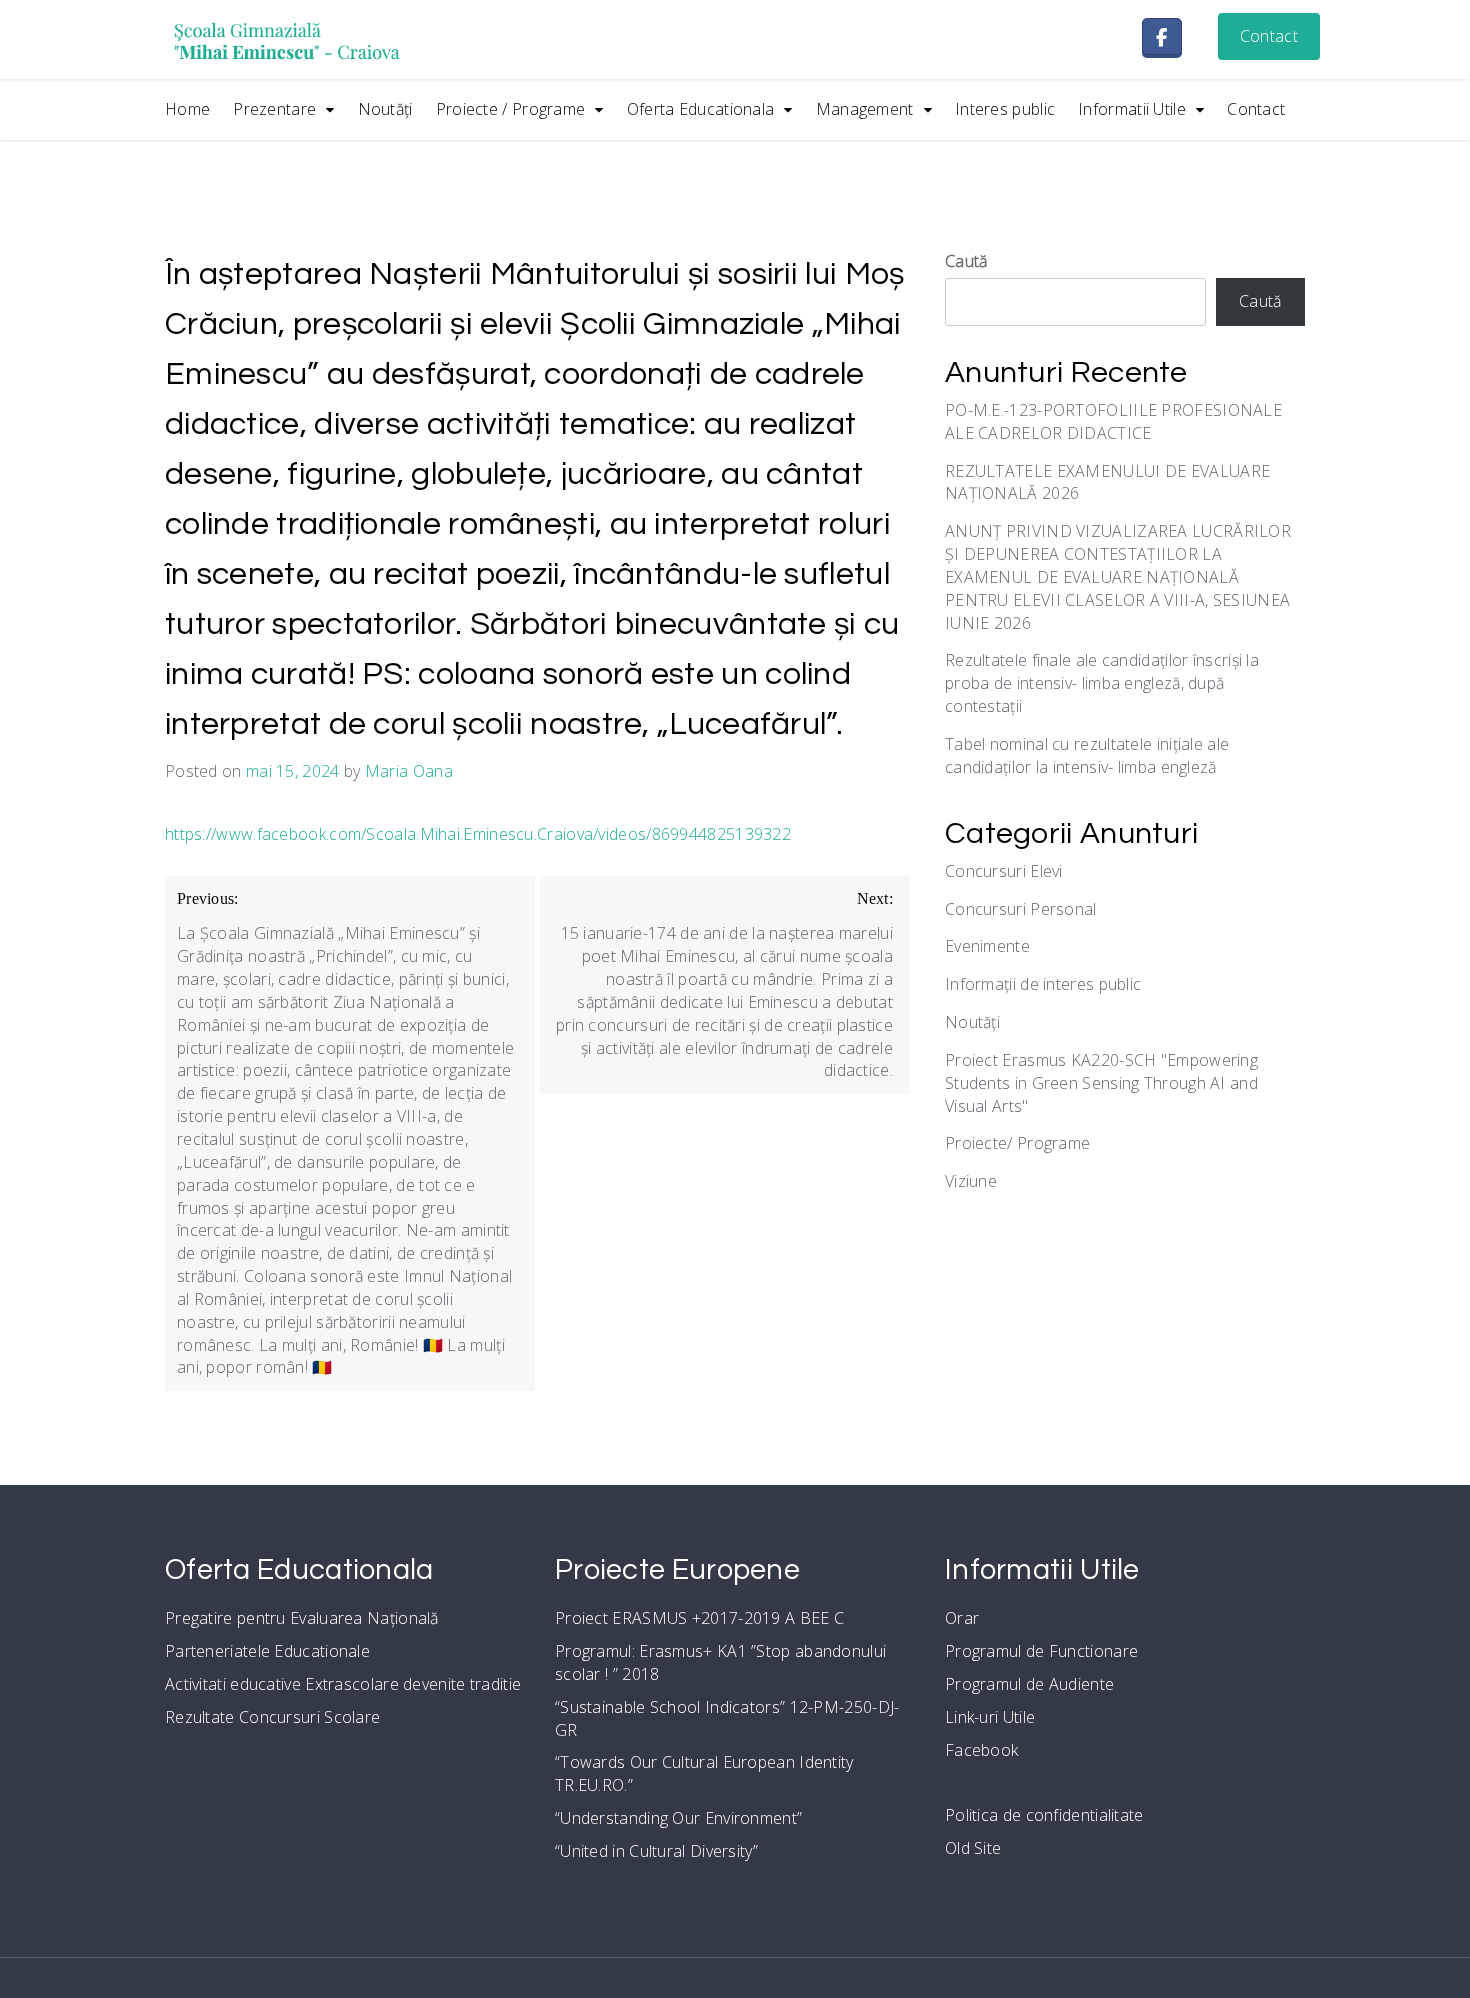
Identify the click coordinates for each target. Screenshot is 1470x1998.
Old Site (973, 1848)
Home (187, 109)
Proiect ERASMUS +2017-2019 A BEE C (699, 1618)
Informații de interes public (1043, 984)
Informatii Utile (1132, 109)
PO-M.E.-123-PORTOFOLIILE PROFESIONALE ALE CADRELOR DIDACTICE (1113, 421)
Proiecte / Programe (511, 109)
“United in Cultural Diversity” (656, 1851)
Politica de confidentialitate (1044, 1815)
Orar (962, 1618)
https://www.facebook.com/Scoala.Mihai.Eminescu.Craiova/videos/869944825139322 (478, 834)
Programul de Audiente (1029, 1684)
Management (865, 109)
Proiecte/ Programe (1017, 1143)
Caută (966, 261)
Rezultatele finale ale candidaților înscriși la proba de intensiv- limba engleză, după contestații (1102, 683)
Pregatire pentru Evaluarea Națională (302, 1618)
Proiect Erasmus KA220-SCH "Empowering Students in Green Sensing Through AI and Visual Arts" (1101, 1083)
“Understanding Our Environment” (678, 1818)
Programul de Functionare (1041, 1651)
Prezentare (274, 109)
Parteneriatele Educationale (267, 1651)
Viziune (971, 1181)
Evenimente (987, 946)
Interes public (1005, 109)
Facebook (981, 1750)
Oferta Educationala (701, 109)
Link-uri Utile (990, 1717)
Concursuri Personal (1021, 909)
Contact (1269, 36)
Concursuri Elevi (1004, 871)
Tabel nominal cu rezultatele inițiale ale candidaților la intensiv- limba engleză (1087, 755)
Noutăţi (385, 109)
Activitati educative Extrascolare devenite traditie (343, 1684)
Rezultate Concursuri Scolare (272, 1717)
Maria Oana (409, 771)
